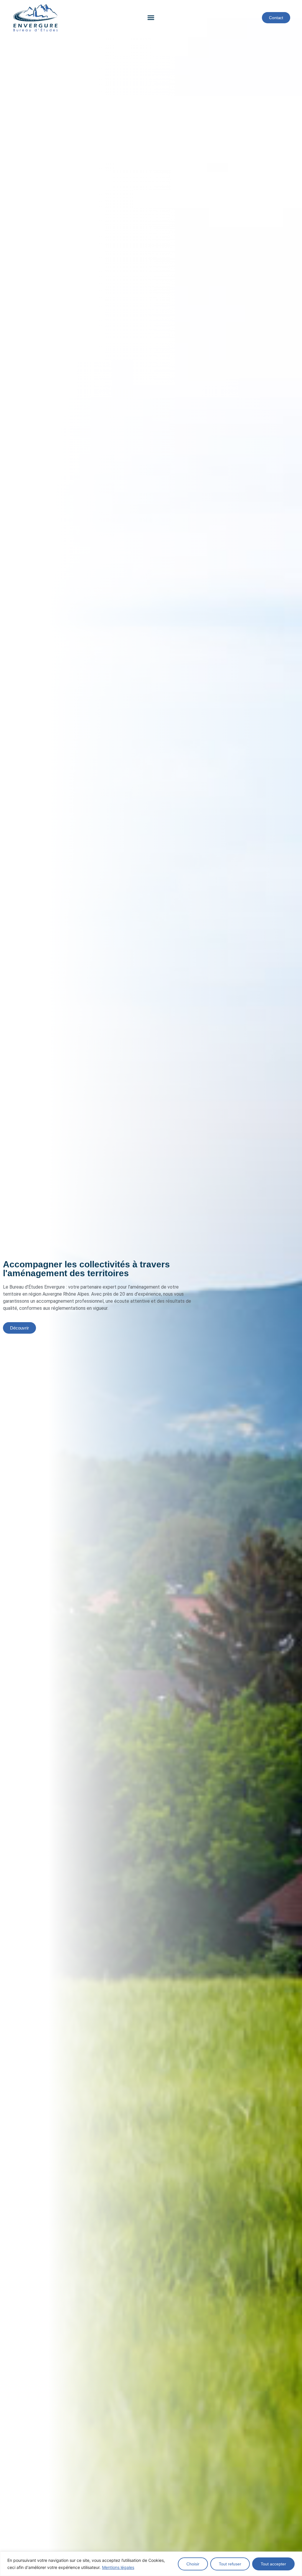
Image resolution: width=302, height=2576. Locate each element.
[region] (151, 2564)
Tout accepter (273, 2564)
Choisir (193, 2564)
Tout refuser (230, 2564)
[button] (151, 18)
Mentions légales (118, 2567)
